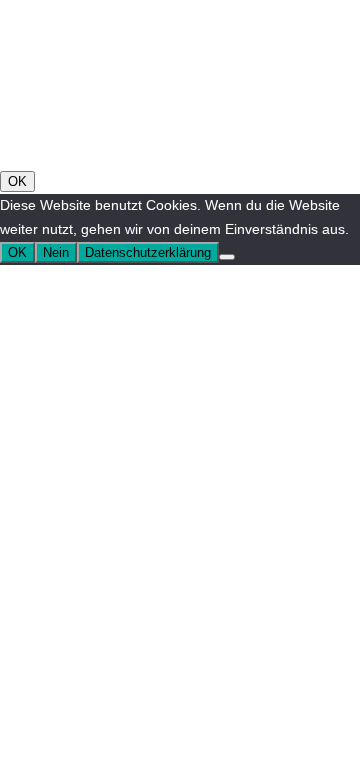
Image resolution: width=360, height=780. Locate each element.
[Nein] (227, 257)
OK (17, 181)
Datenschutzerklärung (148, 252)
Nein (56, 252)
